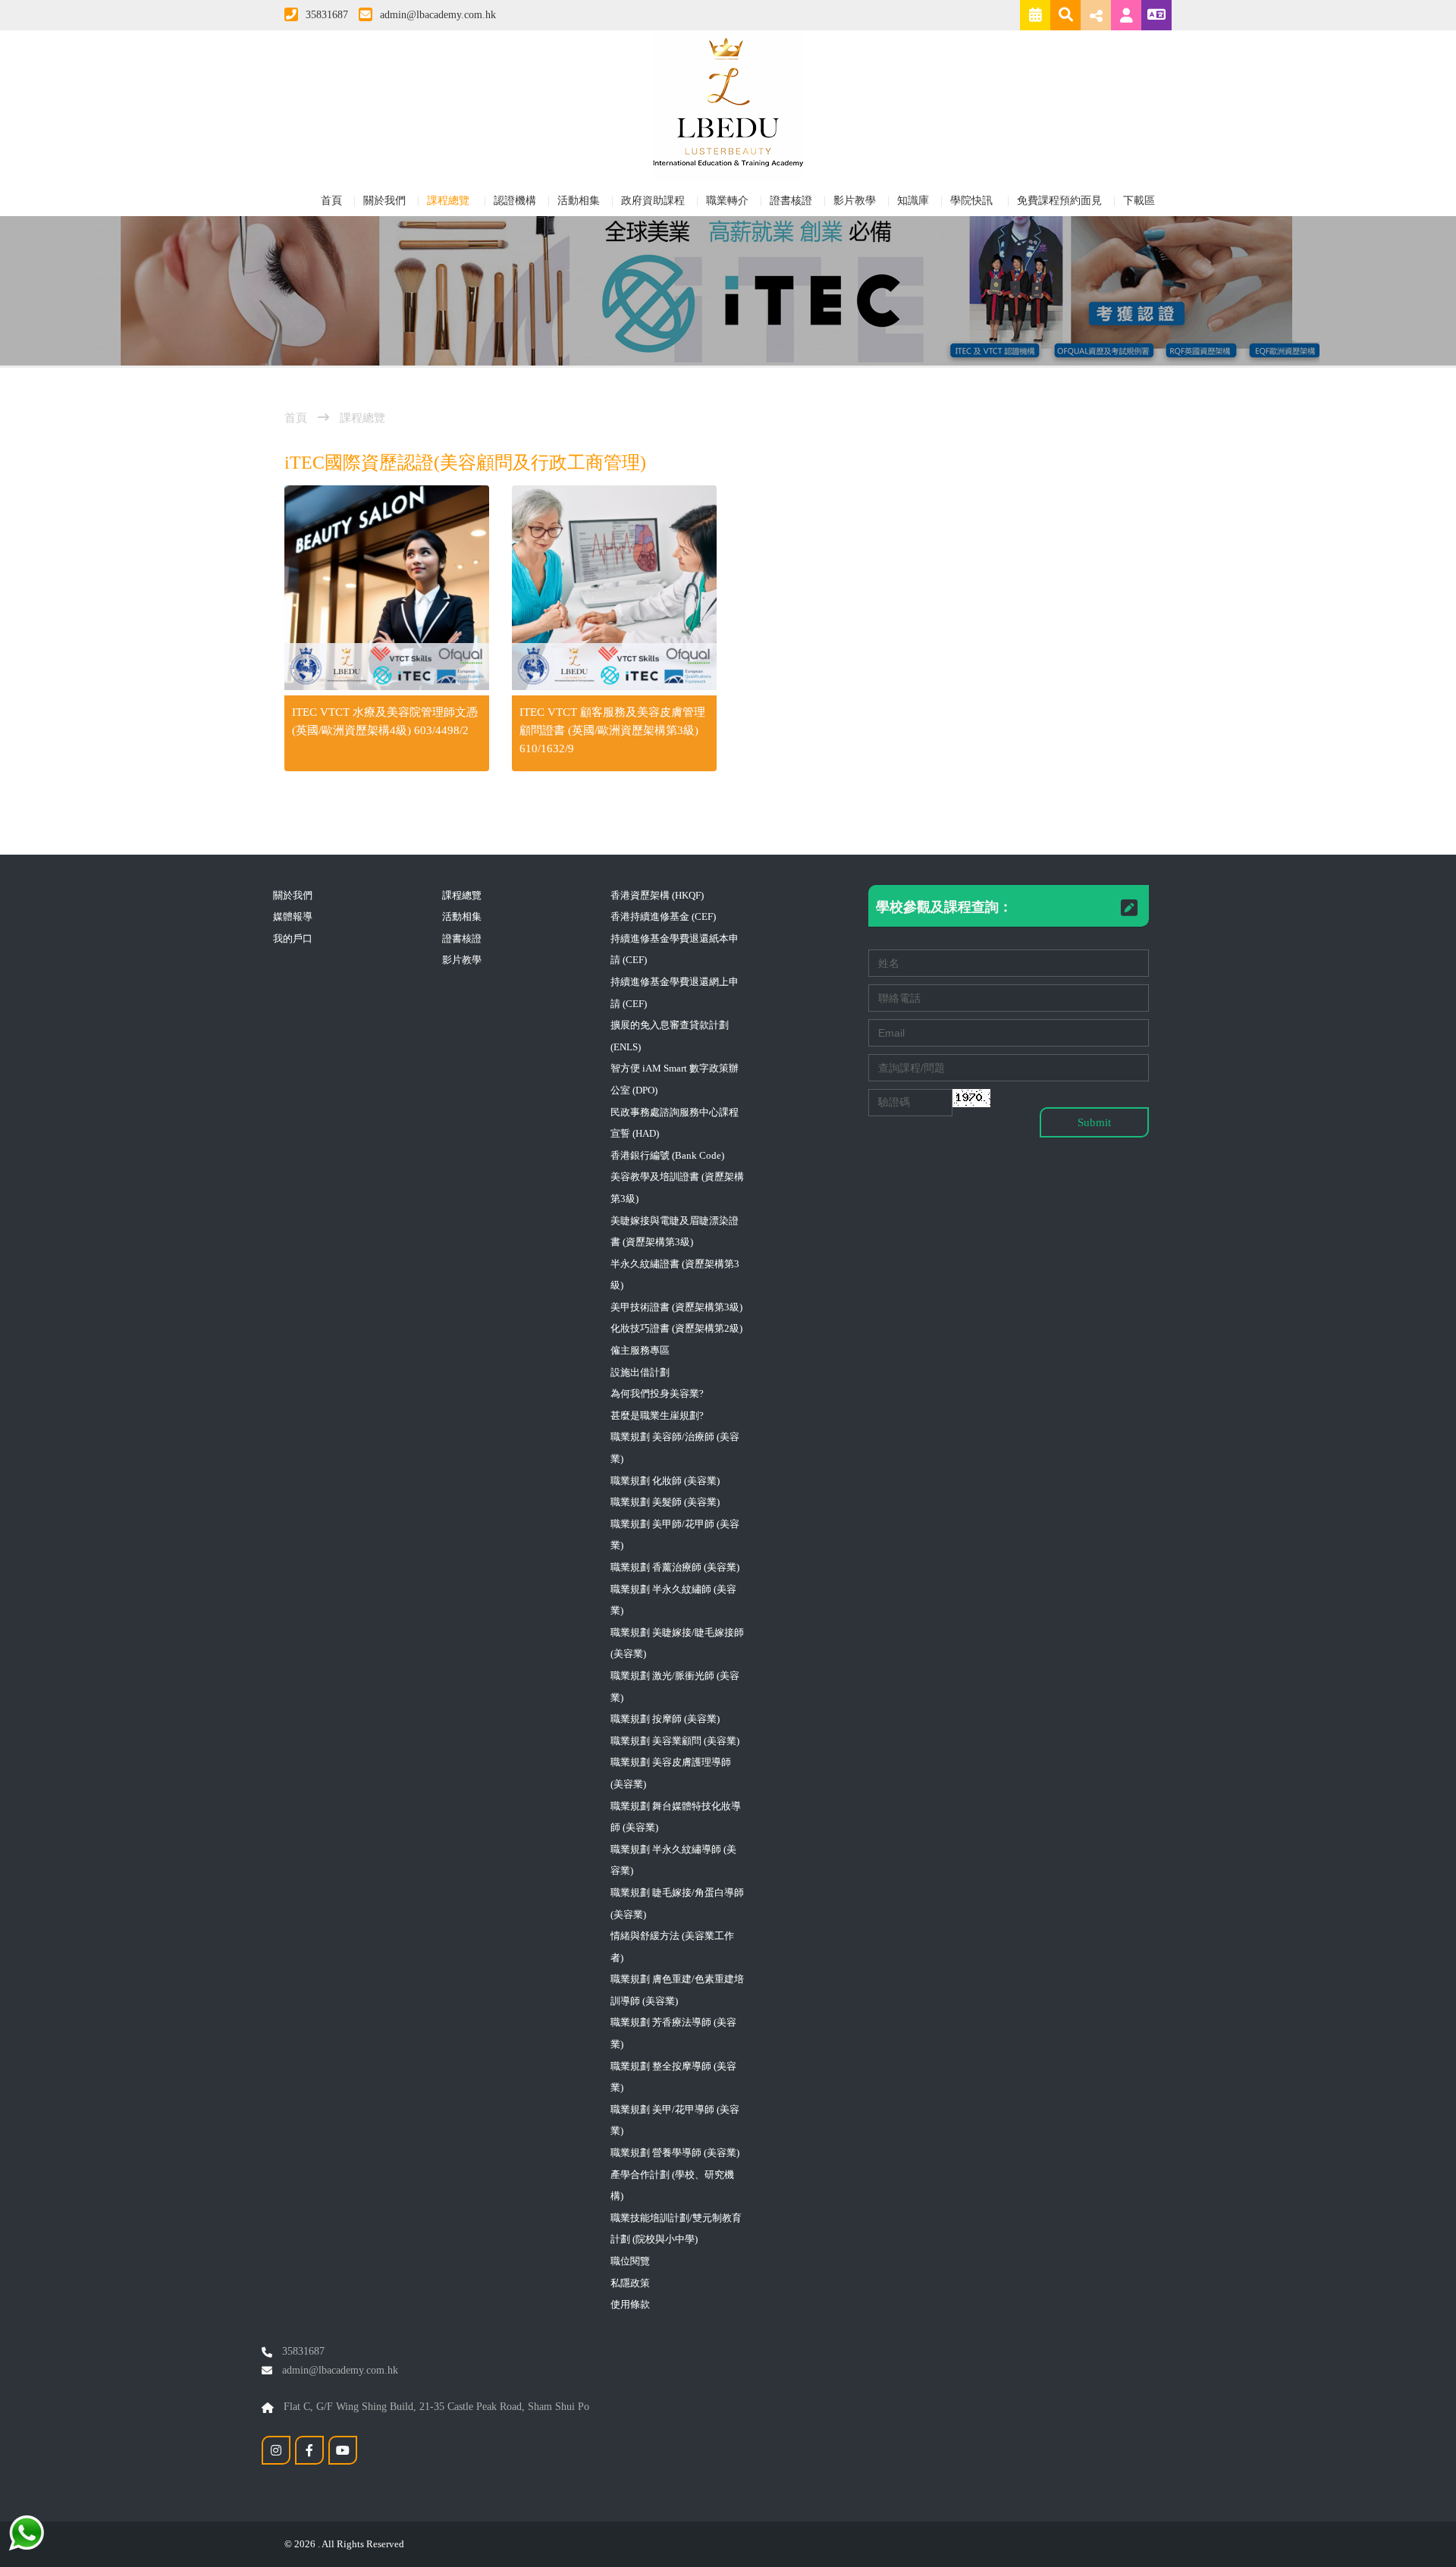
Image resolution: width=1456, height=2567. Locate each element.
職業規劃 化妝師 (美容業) (665, 1481)
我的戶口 (293, 938)
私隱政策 (630, 2283)
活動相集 (579, 201)
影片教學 (855, 201)
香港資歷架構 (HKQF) (657, 895)
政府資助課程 (653, 201)
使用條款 (630, 2304)
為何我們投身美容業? (657, 1393)
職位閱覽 (630, 2261)
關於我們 (384, 201)
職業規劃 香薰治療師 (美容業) (675, 1567)
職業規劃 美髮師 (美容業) (665, 1502)
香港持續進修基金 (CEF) (663, 916)
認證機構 (515, 201)
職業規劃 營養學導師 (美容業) (675, 2153)
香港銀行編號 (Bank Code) (667, 1155)
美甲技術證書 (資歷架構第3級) (676, 1307)
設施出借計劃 (640, 1372)
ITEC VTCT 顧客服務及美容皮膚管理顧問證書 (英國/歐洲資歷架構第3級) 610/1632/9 (612, 730)
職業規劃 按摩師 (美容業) (665, 1719)
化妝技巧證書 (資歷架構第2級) (676, 1328)
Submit (1094, 1122)
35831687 (327, 15)
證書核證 (791, 201)
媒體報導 (293, 916)
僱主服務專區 (640, 1350)
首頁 (331, 201)
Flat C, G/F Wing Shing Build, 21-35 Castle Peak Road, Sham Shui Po (435, 2407)
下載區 (1139, 201)
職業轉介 (727, 201)
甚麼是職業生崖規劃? (657, 1415)
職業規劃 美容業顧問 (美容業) (675, 1741)
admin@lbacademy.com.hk (438, 15)
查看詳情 (387, 590)
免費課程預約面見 (1059, 201)
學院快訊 (973, 201)
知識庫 (913, 201)
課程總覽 (450, 201)
